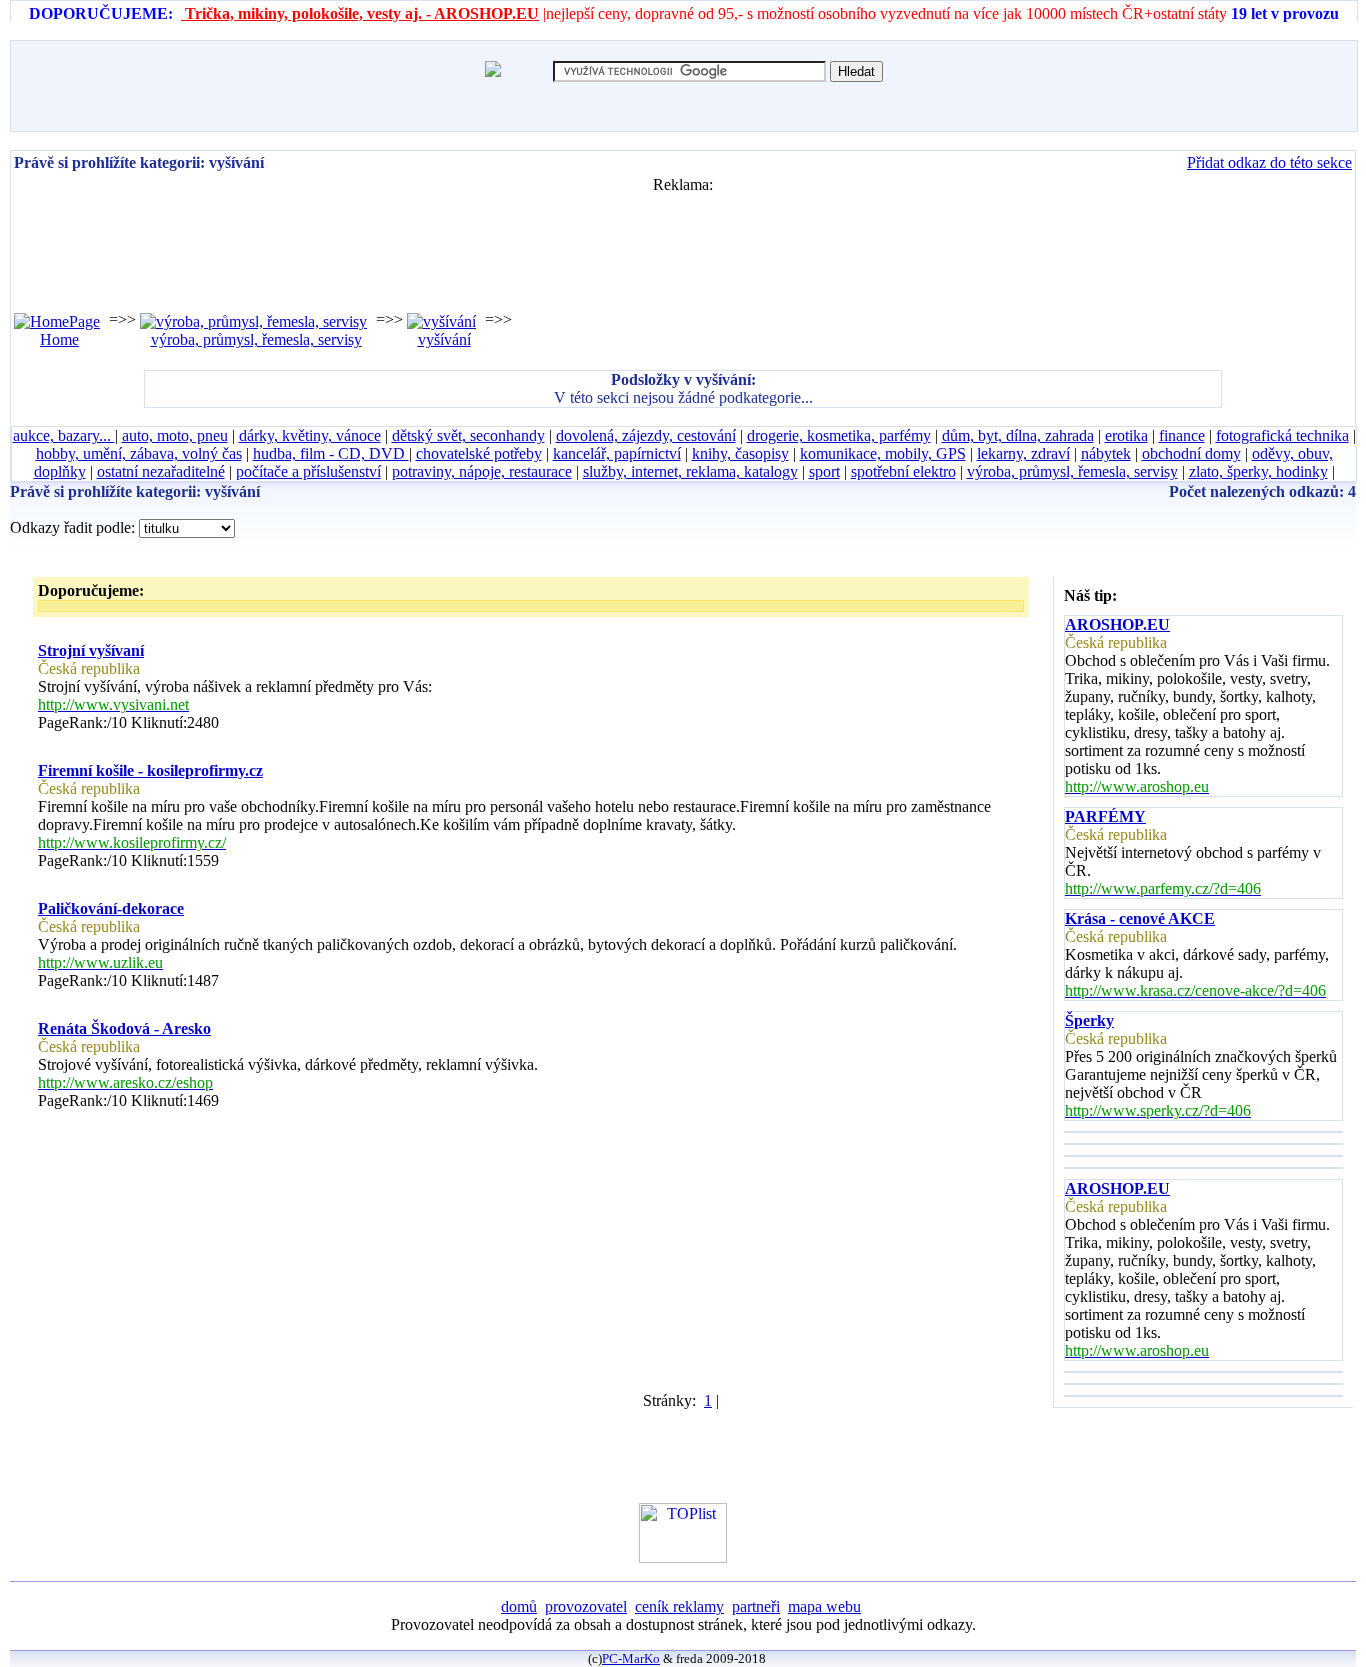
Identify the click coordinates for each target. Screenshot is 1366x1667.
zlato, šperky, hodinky (1258, 471)
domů (519, 1606)
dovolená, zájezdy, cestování (646, 435)
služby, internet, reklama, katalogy (690, 471)
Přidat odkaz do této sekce (1269, 162)
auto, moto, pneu (175, 435)
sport (824, 471)
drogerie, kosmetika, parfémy (839, 435)
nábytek (1106, 453)
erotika (1126, 435)
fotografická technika (1282, 435)
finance (1182, 435)
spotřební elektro (903, 471)
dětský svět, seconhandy (468, 435)
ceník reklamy (679, 1606)
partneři (756, 1606)
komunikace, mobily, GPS (883, 453)
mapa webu (824, 1606)
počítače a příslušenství (308, 471)
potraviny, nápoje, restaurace (482, 471)
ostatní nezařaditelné (161, 471)
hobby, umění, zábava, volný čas (139, 453)
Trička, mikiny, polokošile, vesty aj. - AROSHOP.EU (360, 13)
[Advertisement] (683, 239)
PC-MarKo (631, 1658)
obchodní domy (1191, 453)
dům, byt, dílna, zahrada (1018, 435)
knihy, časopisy (740, 453)
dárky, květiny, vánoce (310, 435)
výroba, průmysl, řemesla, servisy (1072, 471)
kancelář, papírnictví (617, 453)
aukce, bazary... (64, 435)
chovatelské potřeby (479, 453)
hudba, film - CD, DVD (331, 453)
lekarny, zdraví (1023, 453)
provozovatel (586, 1606)
